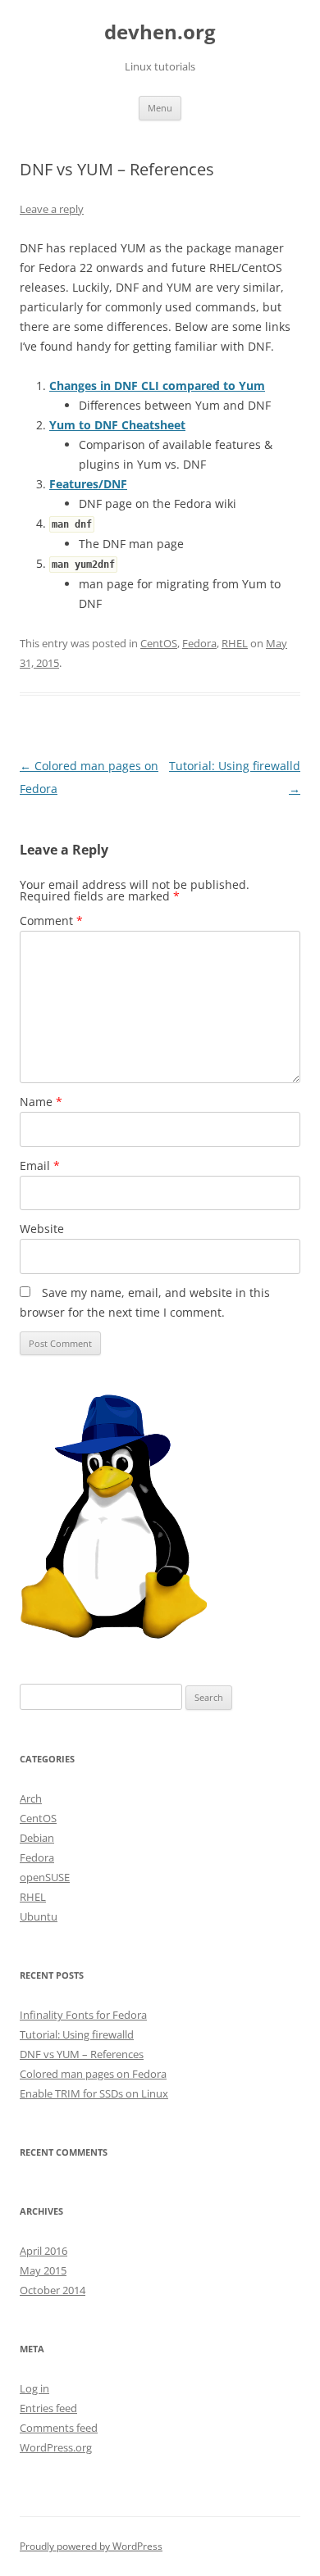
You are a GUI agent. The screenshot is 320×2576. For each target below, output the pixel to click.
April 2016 (43, 2251)
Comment (51, 921)
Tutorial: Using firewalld (77, 2034)
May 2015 (43, 2270)
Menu (160, 108)
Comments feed (59, 2428)
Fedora (199, 643)
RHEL (235, 643)
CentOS (159, 643)
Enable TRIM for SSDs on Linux (94, 2093)
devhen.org (160, 32)
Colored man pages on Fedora (93, 2074)
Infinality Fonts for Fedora (83, 2015)
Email (40, 1166)
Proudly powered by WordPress (91, 2546)
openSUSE (45, 1877)
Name (41, 1102)
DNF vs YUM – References (82, 2054)
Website (42, 1229)
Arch (31, 1798)
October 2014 (53, 2290)
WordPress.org (56, 2447)
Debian (37, 1838)
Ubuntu (39, 1916)
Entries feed (48, 2408)
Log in (34, 2388)
